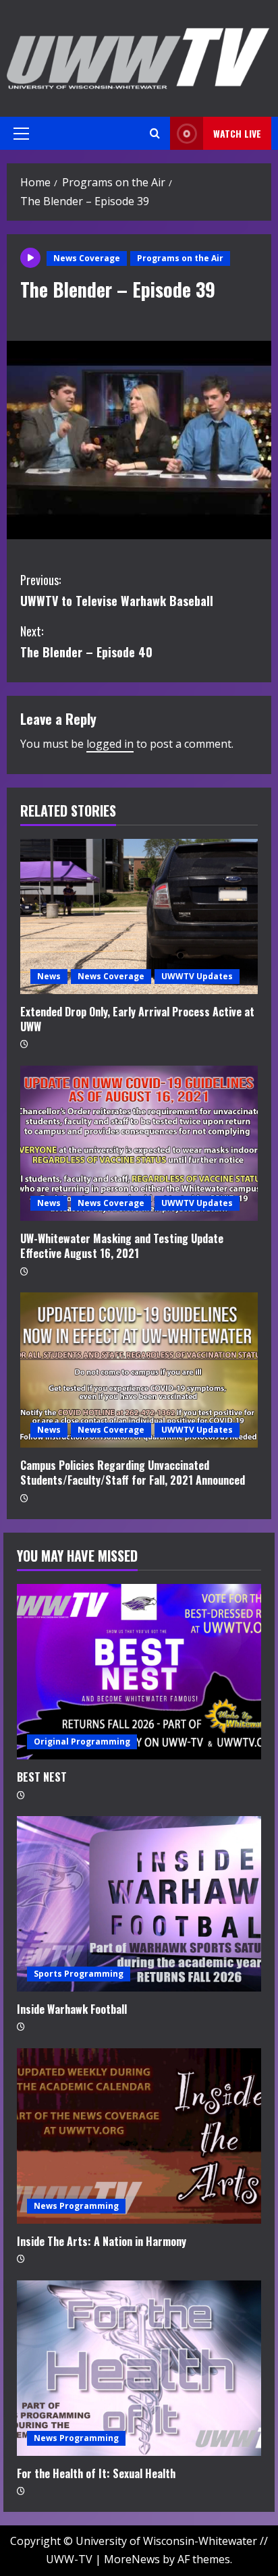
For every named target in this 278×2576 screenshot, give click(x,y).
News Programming (76, 2206)
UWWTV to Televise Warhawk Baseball (117, 590)
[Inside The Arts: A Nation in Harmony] (139, 2136)
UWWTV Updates (197, 976)
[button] (21, 134)
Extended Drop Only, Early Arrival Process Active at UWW (137, 1019)
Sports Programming (79, 1974)
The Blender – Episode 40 (86, 641)
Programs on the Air (180, 258)
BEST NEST (42, 1777)
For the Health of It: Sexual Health (96, 2473)
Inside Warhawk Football (72, 2009)
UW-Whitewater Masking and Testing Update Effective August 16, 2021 (122, 1246)
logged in (110, 744)
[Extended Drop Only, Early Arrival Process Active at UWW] (139, 916)
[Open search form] (155, 133)
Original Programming (82, 1742)
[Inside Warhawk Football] (139, 1904)
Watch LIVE (237, 133)
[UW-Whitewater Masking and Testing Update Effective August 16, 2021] (139, 1143)
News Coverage (87, 258)
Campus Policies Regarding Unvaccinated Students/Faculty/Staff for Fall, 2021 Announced (133, 1473)
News (49, 976)
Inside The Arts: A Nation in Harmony (102, 2241)
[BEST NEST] (139, 1672)
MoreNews (132, 2559)
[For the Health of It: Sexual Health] (139, 2368)
